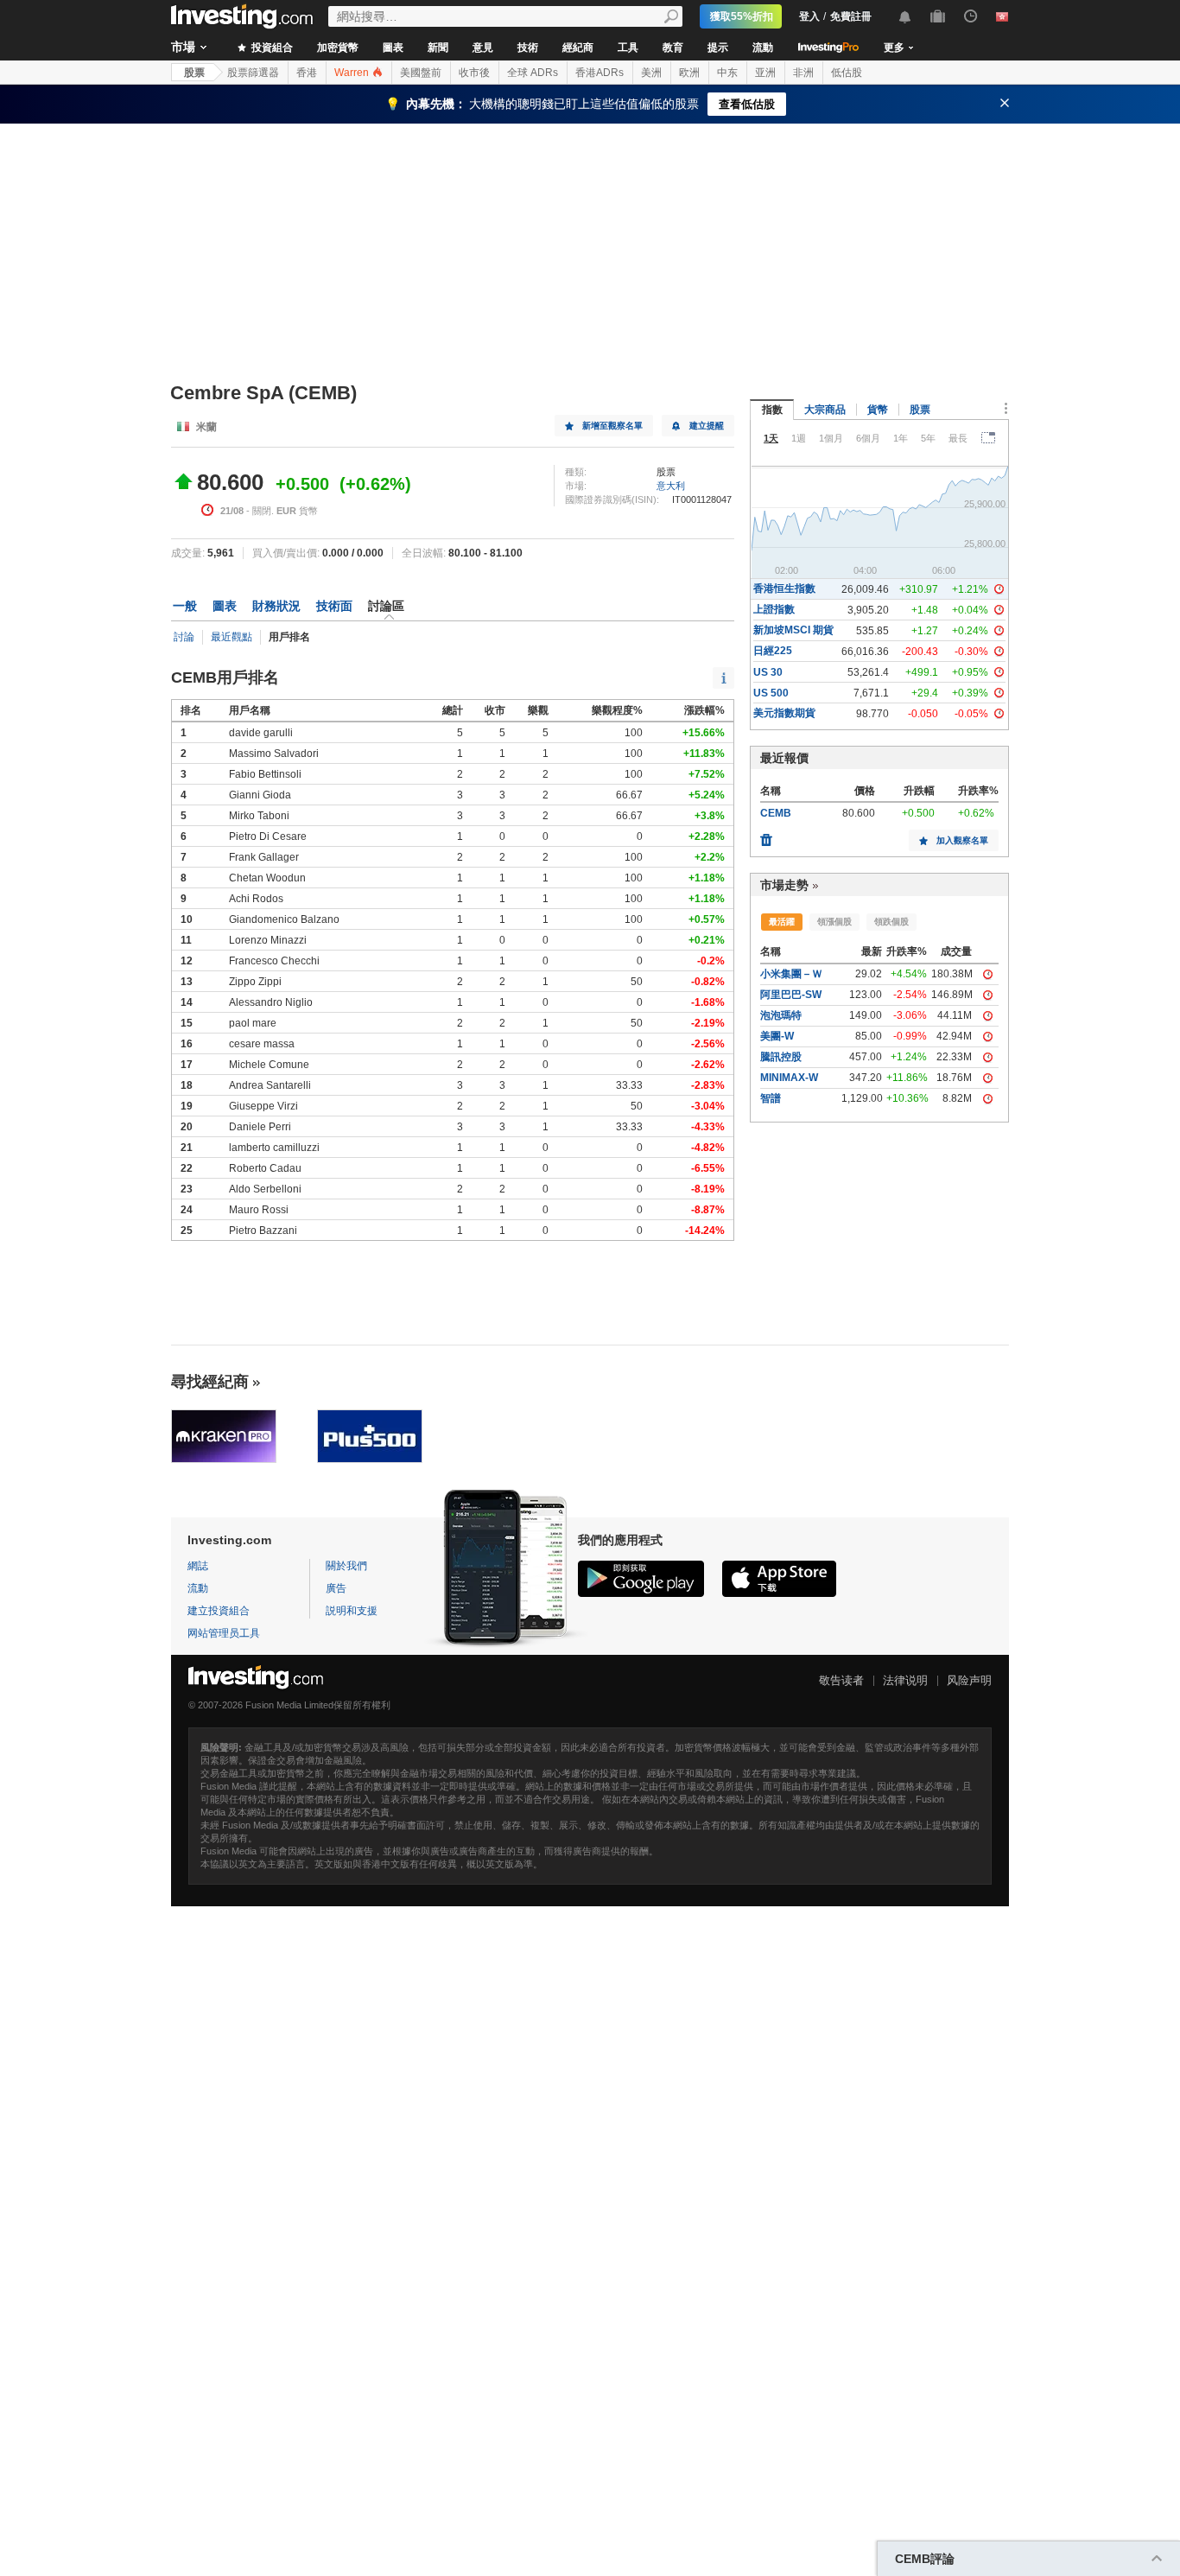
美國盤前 (421, 73)
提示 (718, 48)
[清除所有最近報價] (766, 836)
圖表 (393, 48)
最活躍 (782, 922)
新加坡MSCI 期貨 (793, 630)
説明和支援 (352, 1611)
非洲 (803, 73)
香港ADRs (600, 73)
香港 (307, 73)
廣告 (336, 1588)
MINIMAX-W (789, 1078)
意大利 (671, 486)
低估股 (847, 73)
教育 (673, 48)
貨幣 (878, 410)
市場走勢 (784, 885)
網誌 (198, 1566)
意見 (483, 48)
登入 (809, 16)
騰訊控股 (781, 1057)
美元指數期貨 (784, 713)
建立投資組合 (219, 1611)
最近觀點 (232, 637)
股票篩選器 (253, 73)
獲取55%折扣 (742, 16)
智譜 (771, 1098)
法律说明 (905, 1680)
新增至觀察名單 (612, 426)
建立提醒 (707, 426)
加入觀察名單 (962, 840)
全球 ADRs (533, 73)
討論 (184, 637)
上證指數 (774, 609)
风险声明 (969, 1680)
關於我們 (346, 1566)
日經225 (773, 651)
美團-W (777, 1036)
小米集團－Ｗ (791, 974)
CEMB (776, 813)
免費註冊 (851, 16)
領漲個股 (834, 922)
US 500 (771, 693)
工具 (628, 48)
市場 (183, 47)
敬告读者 (841, 1680)
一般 (185, 606)
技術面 (334, 606)
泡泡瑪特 (781, 1015)
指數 (772, 410)
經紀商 (578, 48)
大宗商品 (825, 410)
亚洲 (765, 73)
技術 (528, 48)
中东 (727, 73)
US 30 (768, 672)
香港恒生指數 (784, 588)
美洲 (651, 73)
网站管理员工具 (224, 1633)
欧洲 (689, 73)
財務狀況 (276, 606)
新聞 (438, 48)
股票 (194, 73)
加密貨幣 (338, 48)
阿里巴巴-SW (791, 995)
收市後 (474, 73)
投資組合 (271, 48)
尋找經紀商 (210, 1382)
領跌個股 (891, 922)
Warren (353, 73)
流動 (763, 48)
